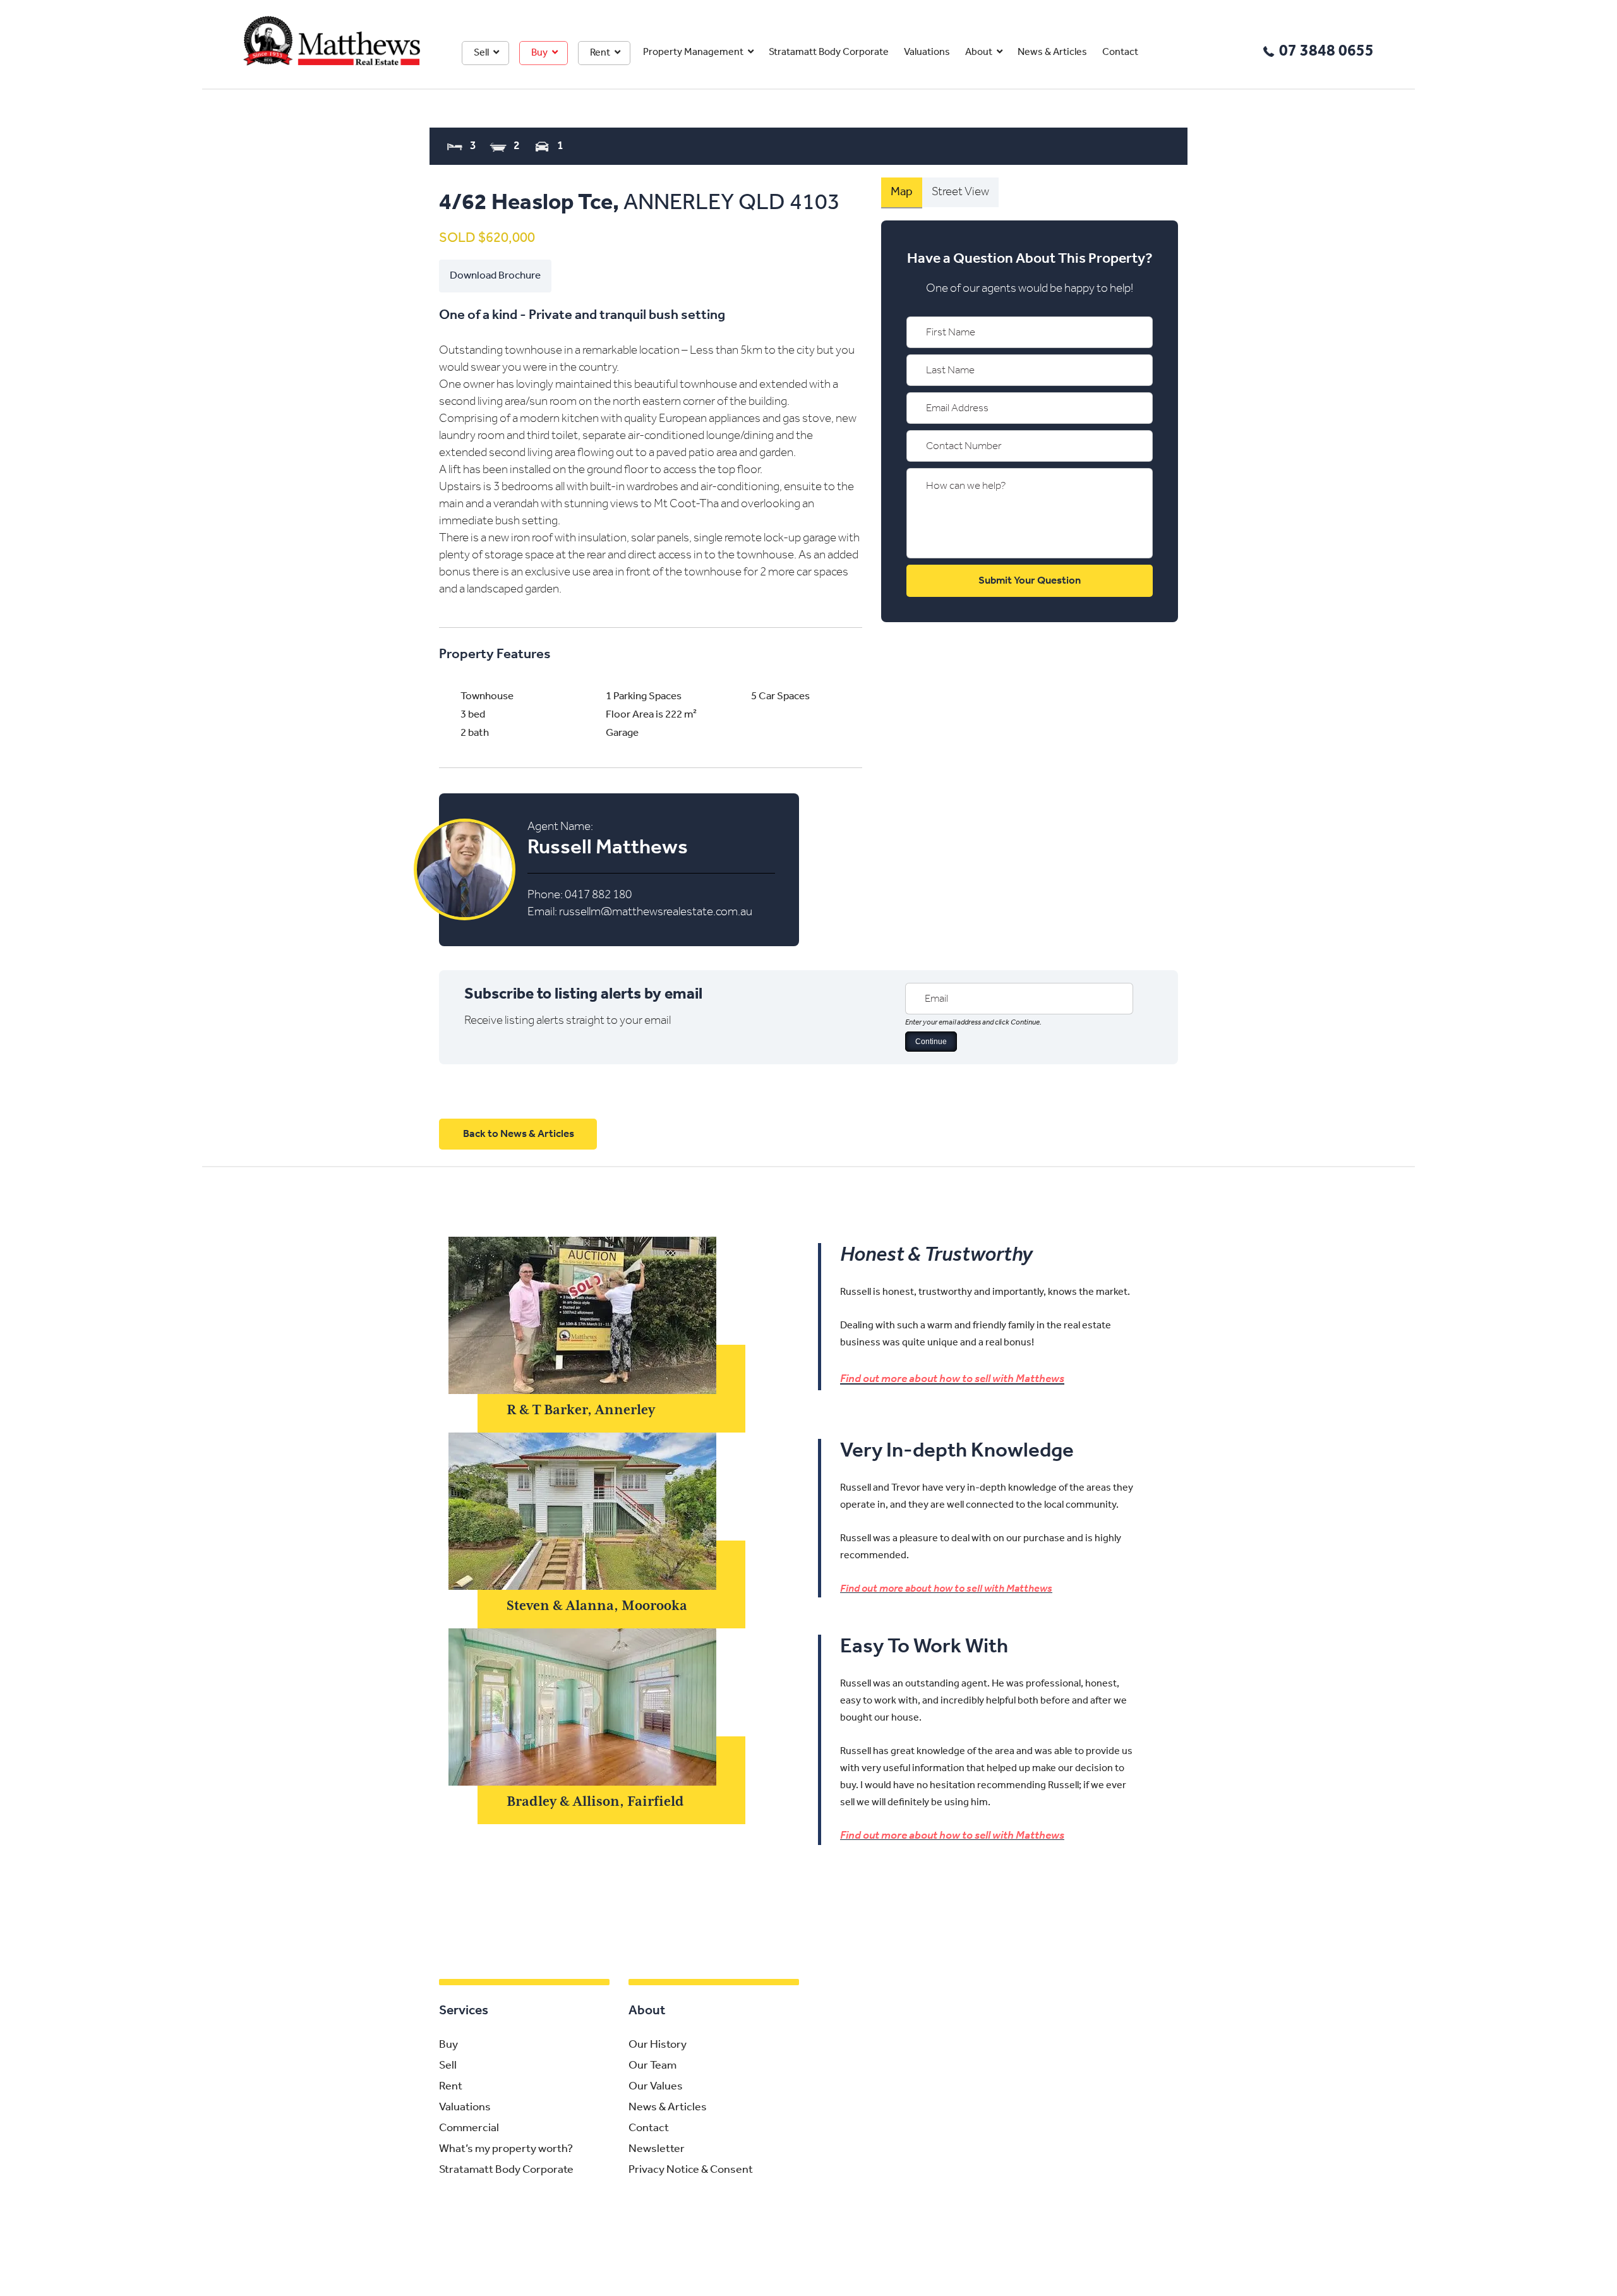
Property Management (693, 52)
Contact (1120, 52)
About (979, 52)
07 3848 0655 (1326, 51)
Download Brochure (495, 276)
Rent (600, 53)
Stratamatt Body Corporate (829, 52)
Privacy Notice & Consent (691, 2170)
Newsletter (657, 2149)
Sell (481, 53)
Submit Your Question (1030, 581)
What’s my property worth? (506, 2149)
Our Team (652, 2066)
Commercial (469, 2129)
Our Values (656, 2087)
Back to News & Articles (519, 1134)
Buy (539, 53)
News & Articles (1052, 52)
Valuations (927, 52)
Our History (658, 2045)
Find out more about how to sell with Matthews (952, 1379)
